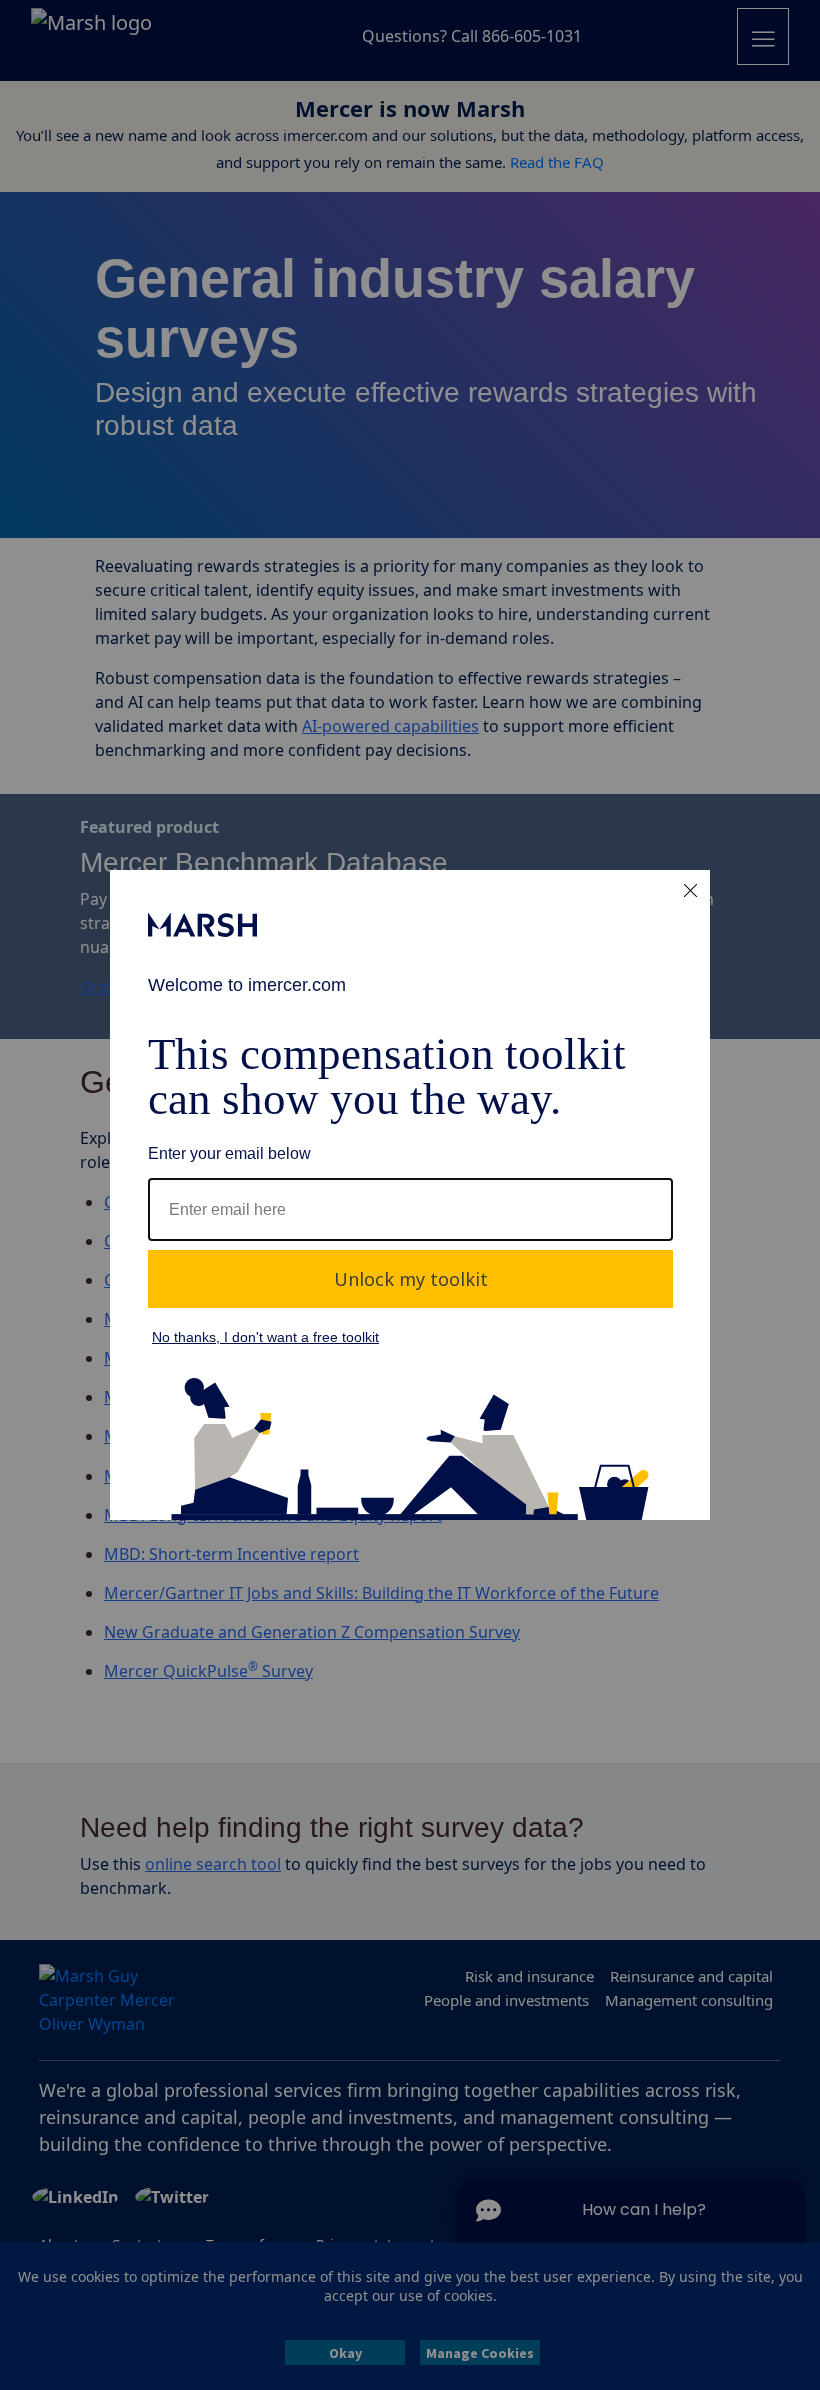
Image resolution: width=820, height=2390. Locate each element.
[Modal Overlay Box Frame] (410, 1195)
